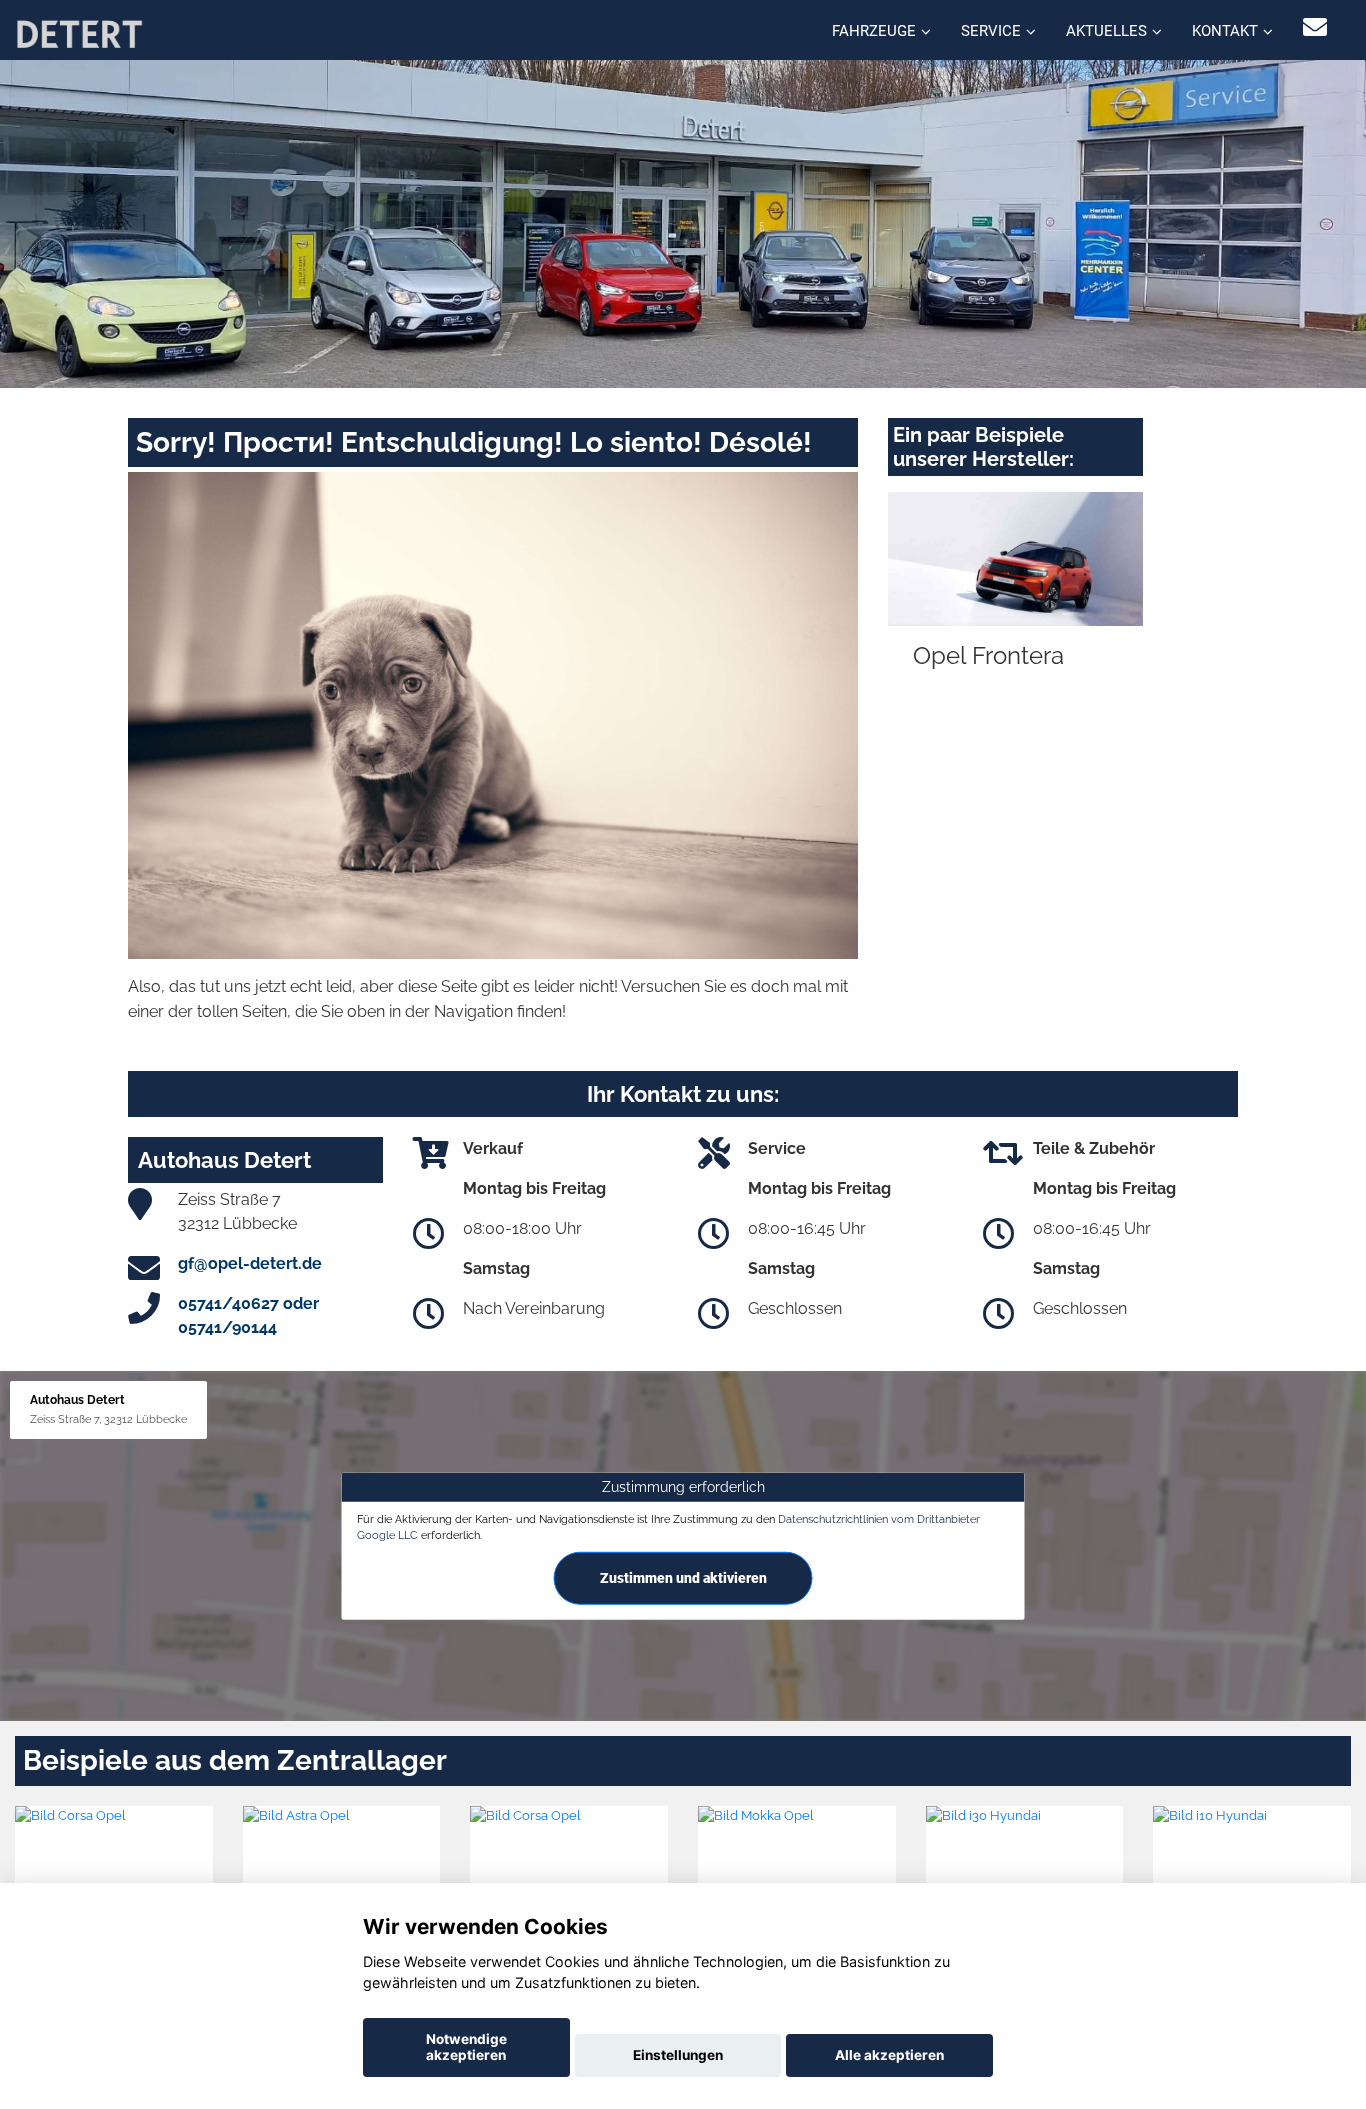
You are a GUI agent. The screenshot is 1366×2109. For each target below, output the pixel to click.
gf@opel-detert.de (250, 1263)
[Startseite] (79, 32)
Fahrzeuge (874, 31)
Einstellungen (678, 2055)
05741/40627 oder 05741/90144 (248, 1315)
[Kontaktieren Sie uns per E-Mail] (1315, 27)
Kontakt (1225, 31)
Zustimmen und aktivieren (683, 1578)
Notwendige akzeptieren (466, 2047)
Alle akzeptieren (889, 2055)
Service (991, 31)
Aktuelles (1106, 31)
